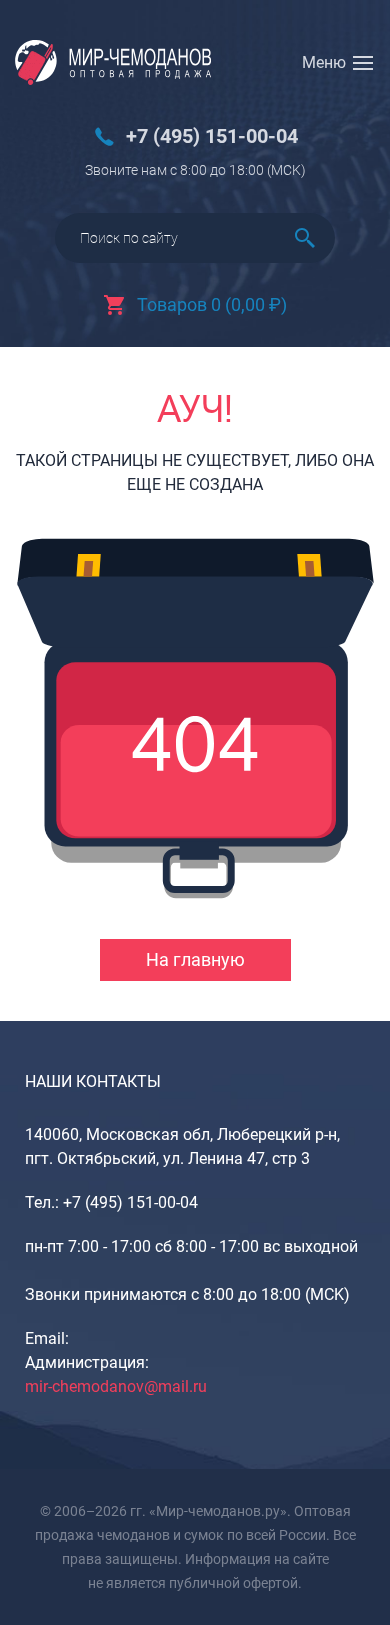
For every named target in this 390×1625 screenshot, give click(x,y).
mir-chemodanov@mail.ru (116, 1386)
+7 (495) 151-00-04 (212, 136)
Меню (324, 62)
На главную (195, 959)
